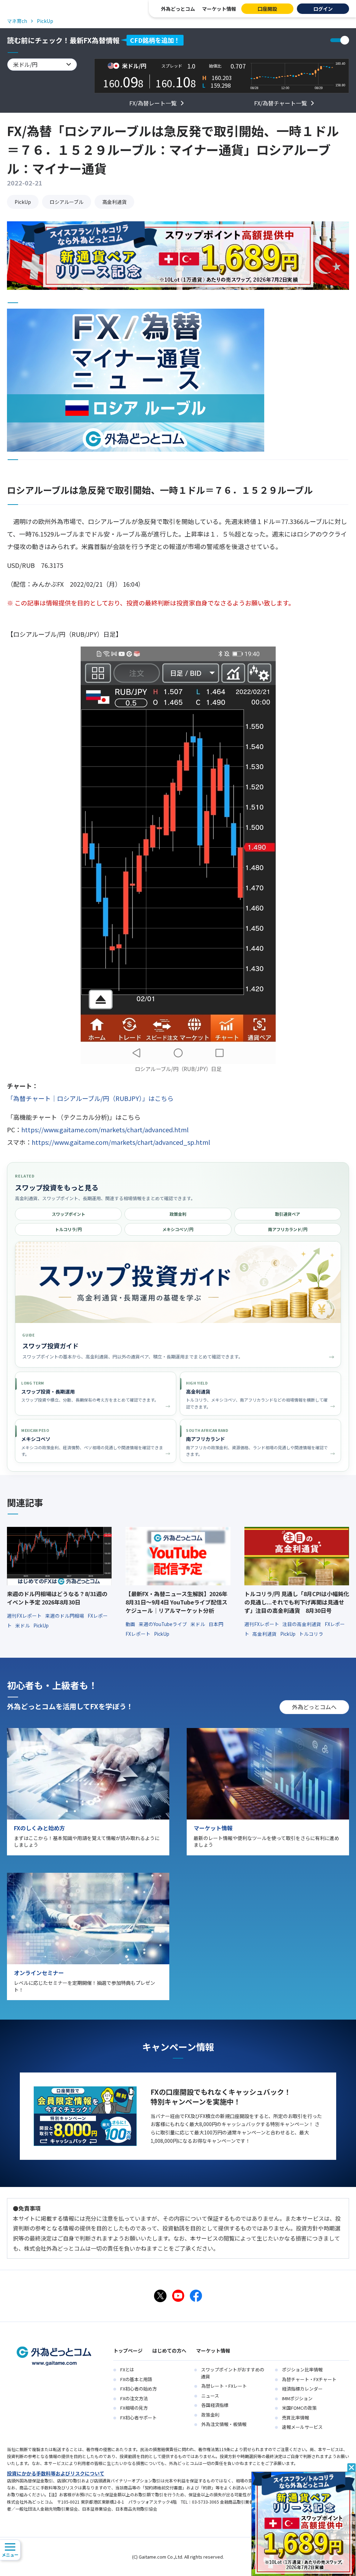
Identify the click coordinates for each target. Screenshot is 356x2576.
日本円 (216, 1624)
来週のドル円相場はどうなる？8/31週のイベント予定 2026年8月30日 (57, 1598)
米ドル (23, 1625)
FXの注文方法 (134, 2398)
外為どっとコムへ (314, 1707)
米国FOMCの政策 (299, 2408)
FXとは (127, 2369)
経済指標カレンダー (302, 2389)
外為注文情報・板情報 (224, 2424)
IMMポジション (297, 2398)
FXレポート (139, 1634)
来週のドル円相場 (65, 1616)
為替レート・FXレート (224, 2386)
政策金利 (178, 1214)
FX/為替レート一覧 (153, 103)
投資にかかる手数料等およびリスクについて (56, 2473)
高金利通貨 (114, 202)
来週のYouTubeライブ (163, 1624)
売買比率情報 (296, 2418)
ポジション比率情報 (302, 2369)
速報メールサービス (302, 2427)
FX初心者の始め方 (139, 2389)
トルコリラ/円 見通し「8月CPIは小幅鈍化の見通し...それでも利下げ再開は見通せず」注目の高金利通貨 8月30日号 (297, 1602)
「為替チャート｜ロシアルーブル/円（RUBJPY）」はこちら (90, 1098)
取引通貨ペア (288, 1214)
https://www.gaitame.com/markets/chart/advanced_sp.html (121, 1142)
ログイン (323, 9)
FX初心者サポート (139, 2418)
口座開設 (267, 9)
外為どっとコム (178, 9)
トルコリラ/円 (68, 1229)
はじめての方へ (169, 2351)
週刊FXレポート (25, 1616)
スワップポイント (68, 1214)
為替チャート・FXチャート (309, 2379)
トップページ (128, 2351)
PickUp (23, 202)
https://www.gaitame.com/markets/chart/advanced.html (105, 1130)
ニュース (210, 2396)
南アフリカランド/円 (288, 1229)
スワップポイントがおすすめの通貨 (233, 2373)
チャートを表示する (340, 40)
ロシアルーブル (67, 202)
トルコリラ (311, 1634)
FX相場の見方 (134, 2408)
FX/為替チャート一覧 (281, 103)
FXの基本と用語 (136, 2379)
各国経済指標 (215, 2405)
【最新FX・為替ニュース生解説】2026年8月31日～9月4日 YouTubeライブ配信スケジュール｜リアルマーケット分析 (176, 1602)
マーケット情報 (219, 9)
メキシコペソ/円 (178, 1229)
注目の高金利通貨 (302, 1624)
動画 (131, 1624)
